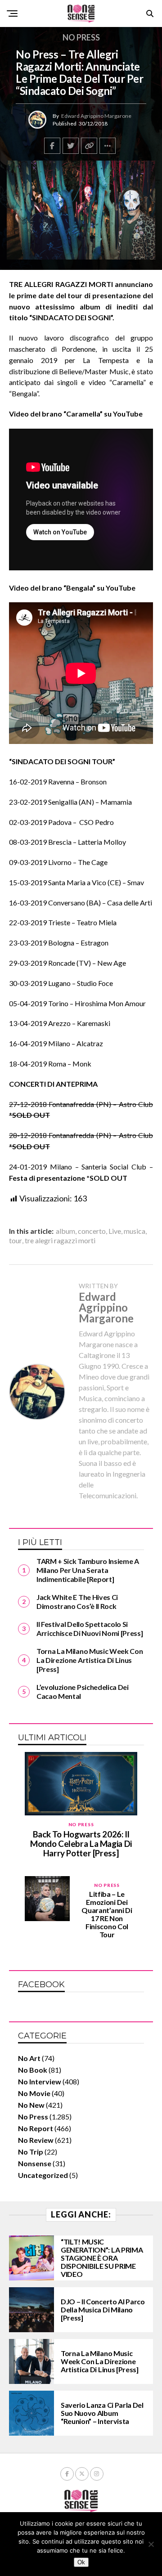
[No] (151, 2544)
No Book (33, 2070)
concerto (92, 1231)
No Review (36, 2140)
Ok (81, 2562)
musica (135, 1231)
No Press (33, 2117)
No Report (36, 2128)
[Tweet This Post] (71, 146)
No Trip (31, 2152)
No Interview (40, 2081)
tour (16, 1241)
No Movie (34, 2093)
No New (31, 2105)
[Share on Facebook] (52, 146)
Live (115, 1231)
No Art (29, 2058)
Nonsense (35, 2163)
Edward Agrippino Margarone (96, 116)
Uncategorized (43, 2175)
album (65, 1231)
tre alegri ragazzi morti (60, 1241)
